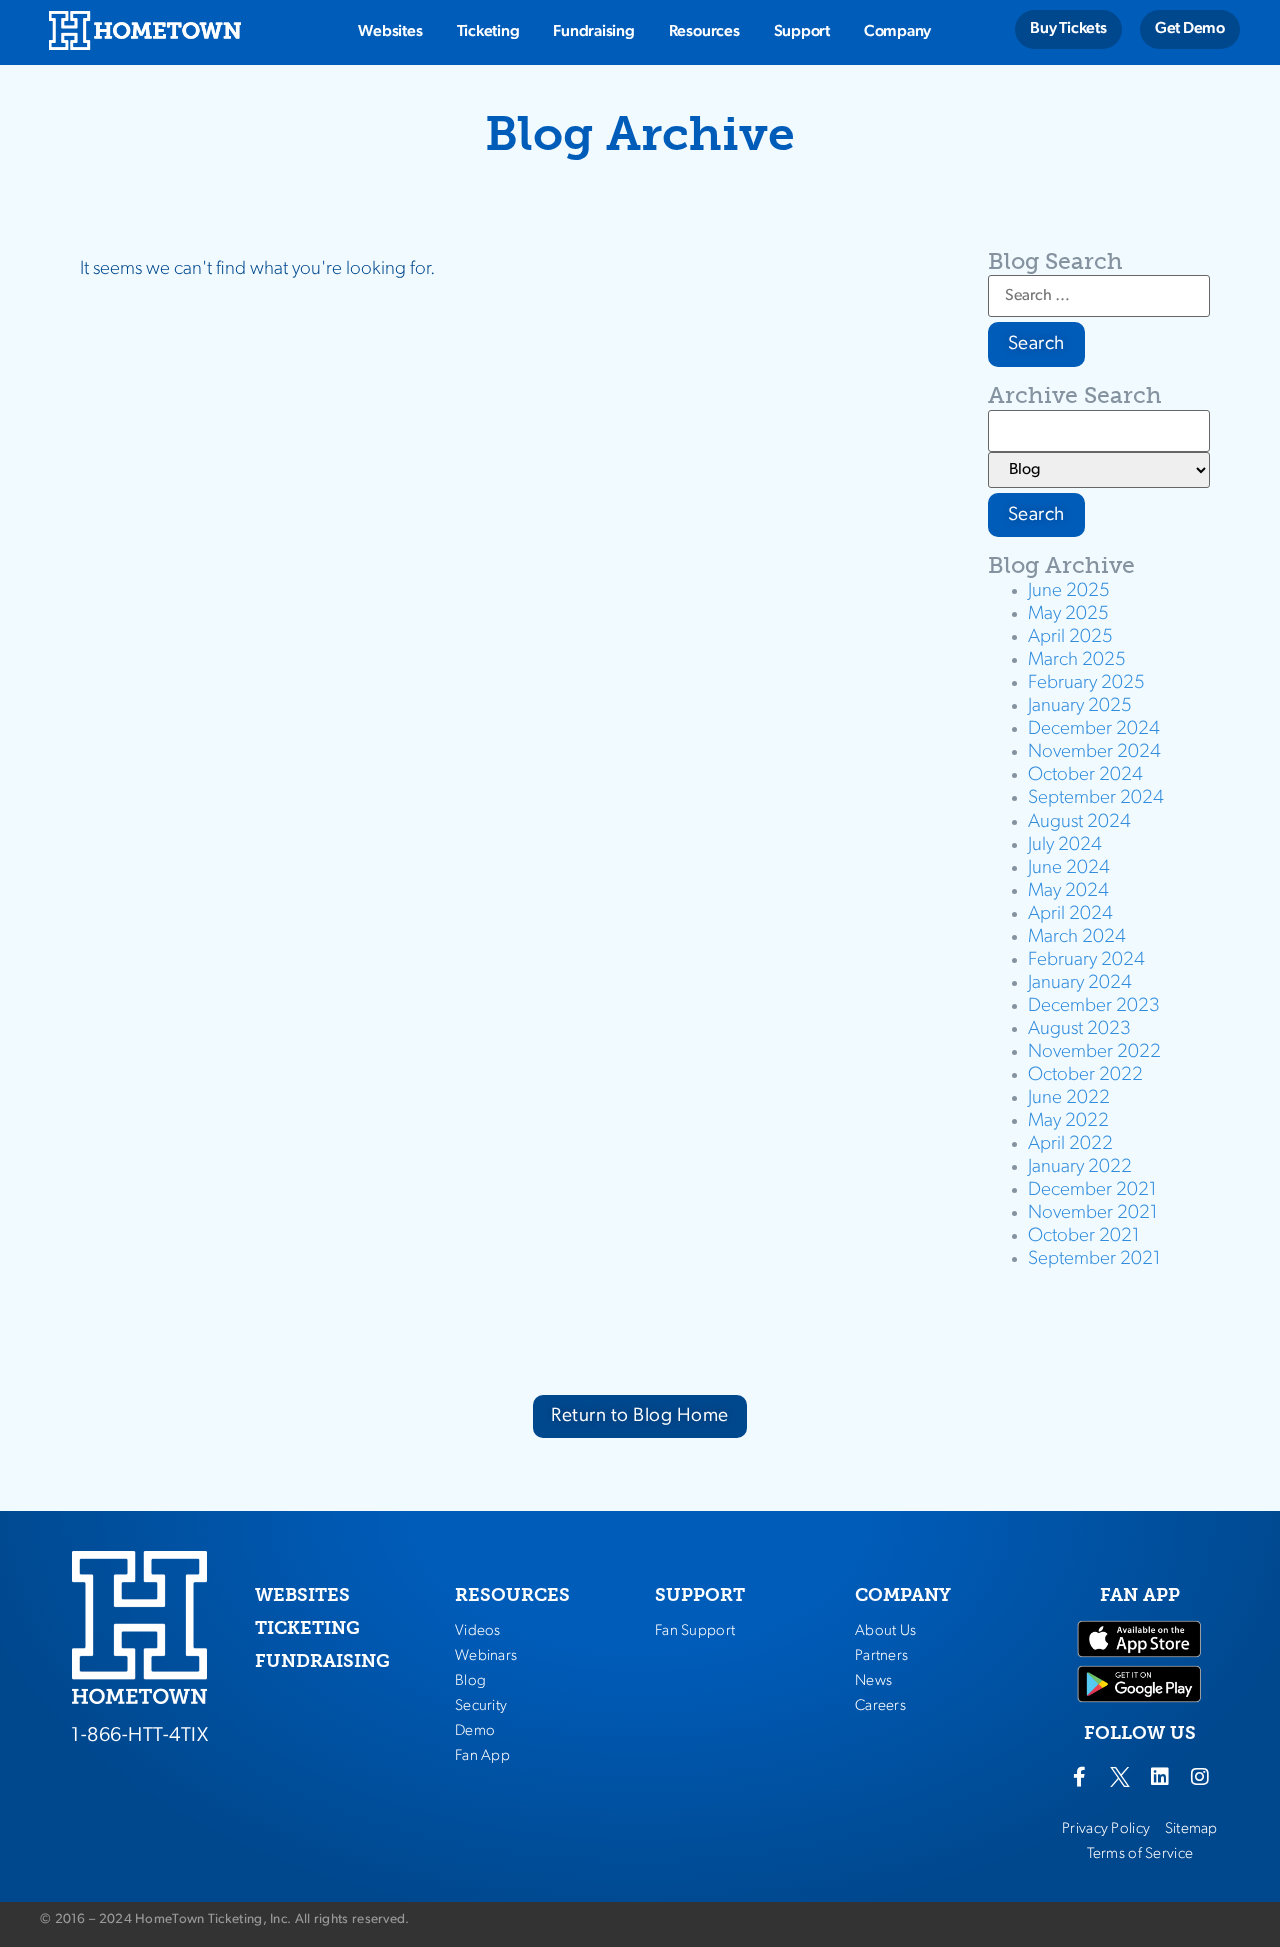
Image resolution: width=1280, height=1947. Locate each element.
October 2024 (1085, 775)
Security (481, 1706)
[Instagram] (1200, 1777)
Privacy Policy (1106, 1829)
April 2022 (1070, 1144)
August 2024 (1079, 822)
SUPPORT (700, 1595)
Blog (470, 1681)
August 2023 (1079, 1029)
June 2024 (1069, 868)
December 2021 (1092, 1190)
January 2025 (1080, 706)
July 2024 (1065, 845)
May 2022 (1068, 1121)
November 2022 (1094, 1052)
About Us (885, 1631)
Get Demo (1190, 29)
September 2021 (1094, 1259)
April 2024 (1070, 914)
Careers (880, 1706)
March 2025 (1077, 660)
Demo (475, 1731)
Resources (704, 32)
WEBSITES (302, 1595)
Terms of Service (1140, 1854)
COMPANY (903, 1595)
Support (802, 32)
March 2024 (1077, 937)
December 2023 (1094, 1006)
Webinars (486, 1656)
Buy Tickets (1068, 29)
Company (897, 32)
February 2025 (1086, 683)
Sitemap (1191, 1829)
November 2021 (1093, 1213)
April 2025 (1070, 637)
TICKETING (307, 1628)
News (873, 1681)
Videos (478, 1631)
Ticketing (488, 32)
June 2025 (1069, 591)
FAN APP (1140, 1595)
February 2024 (1086, 960)
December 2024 (1094, 729)
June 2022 (1069, 1098)
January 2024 (1080, 983)
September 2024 (1096, 798)
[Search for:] (1099, 296)
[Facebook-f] (1080, 1777)
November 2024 (1094, 752)
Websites (390, 32)
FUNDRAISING (322, 1661)
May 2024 (1068, 891)
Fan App (482, 1756)
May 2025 (1068, 614)
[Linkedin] (1160, 1777)
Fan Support (695, 1631)
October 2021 (1084, 1236)
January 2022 (1080, 1167)
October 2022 (1085, 1075)
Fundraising (593, 32)
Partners (881, 1656)
